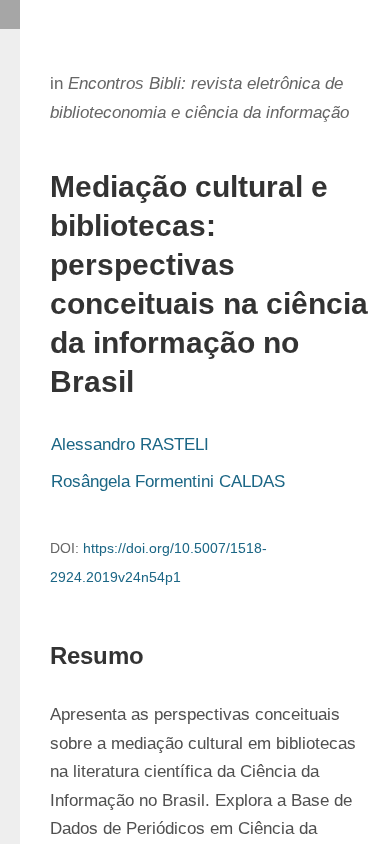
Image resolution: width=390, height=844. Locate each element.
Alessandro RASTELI (130, 444)
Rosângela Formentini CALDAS (168, 481)
